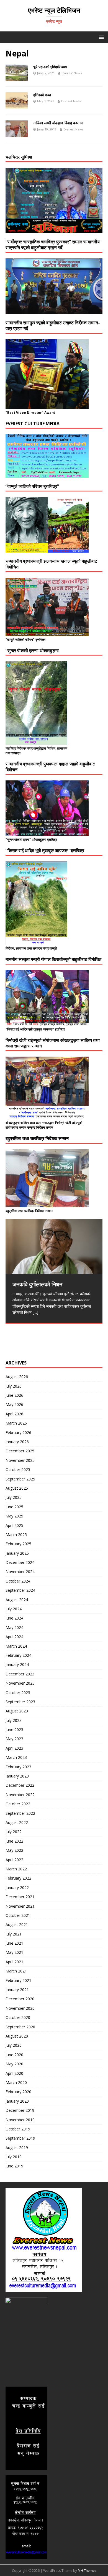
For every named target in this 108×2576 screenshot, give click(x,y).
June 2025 (14, 1507)
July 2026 (14, 1386)
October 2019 (18, 2129)
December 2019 (20, 2110)
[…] (35, 1312)
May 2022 (14, 1850)
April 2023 (14, 1748)
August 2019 (17, 2148)
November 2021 (20, 1906)
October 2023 (18, 1693)
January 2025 (17, 1553)
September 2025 (20, 1479)
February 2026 (18, 1432)
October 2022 (18, 1804)
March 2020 (16, 2082)
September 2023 (20, 1702)
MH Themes (87, 2571)
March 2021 (16, 1971)
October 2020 (18, 2017)
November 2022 (20, 1795)
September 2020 (20, 2027)
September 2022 (20, 1813)
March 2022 (16, 1869)
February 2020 (18, 2092)
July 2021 (14, 1934)
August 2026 (17, 1377)
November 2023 (20, 1683)
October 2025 (18, 1469)
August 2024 (17, 1600)
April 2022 (14, 1860)
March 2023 (16, 1757)
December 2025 (20, 1451)
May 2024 (14, 1627)
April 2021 (14, 1962)
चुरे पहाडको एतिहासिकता (50, 67)
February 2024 (18, 1655)
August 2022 (17, 1822)
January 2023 (17, 1776)
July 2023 (14, 1720)
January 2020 (17, 2101)
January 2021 (17, 1990)
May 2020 (14, 2064)
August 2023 (17, 1711)
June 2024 (14, 1618)
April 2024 (14, 1637)
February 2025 (18, 1544)
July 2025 (14, 1497)
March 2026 (16, 1423)
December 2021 (20, 1897)
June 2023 (14, 1730)
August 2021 (17, 1924)
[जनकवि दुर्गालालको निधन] (54, 1246)
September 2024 (20, 1590)
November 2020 (20, 2008)
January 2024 (17, 1664)
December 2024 (20, 1562)
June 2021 (14, 1943)
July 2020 (14, 2045)
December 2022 (20, 1785)
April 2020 (14, 2073)
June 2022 (14, 1841)
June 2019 (14, 2166)
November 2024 (20, 1572)
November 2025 (20, 1460)
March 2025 (16, 1535)
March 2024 (16, 1646)
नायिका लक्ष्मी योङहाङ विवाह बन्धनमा (58, 123)
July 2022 (14, 1832)
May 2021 (14, 1952)
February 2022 (18, 1878)
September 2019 (20, 2138)
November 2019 (20, 2120)
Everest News (72, 73)
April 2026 (14, 1414)
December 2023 (20, 1674)
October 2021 (18, 1915)
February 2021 (18, 1980)
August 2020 (17, 2036)
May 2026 (14, 1404)
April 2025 (14, 1525)
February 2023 (18, 1767)
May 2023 (14, 1739)
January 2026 (17, 1442)
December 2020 (20, 1999)
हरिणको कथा (42, 95)
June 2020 (14, 2055)
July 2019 (14, 2157)
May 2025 (14, 1516)
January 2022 (17, 1887)
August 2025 (17, 1488)
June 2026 (14, 1395)
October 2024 (18, 1581)
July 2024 (14, 1609)
